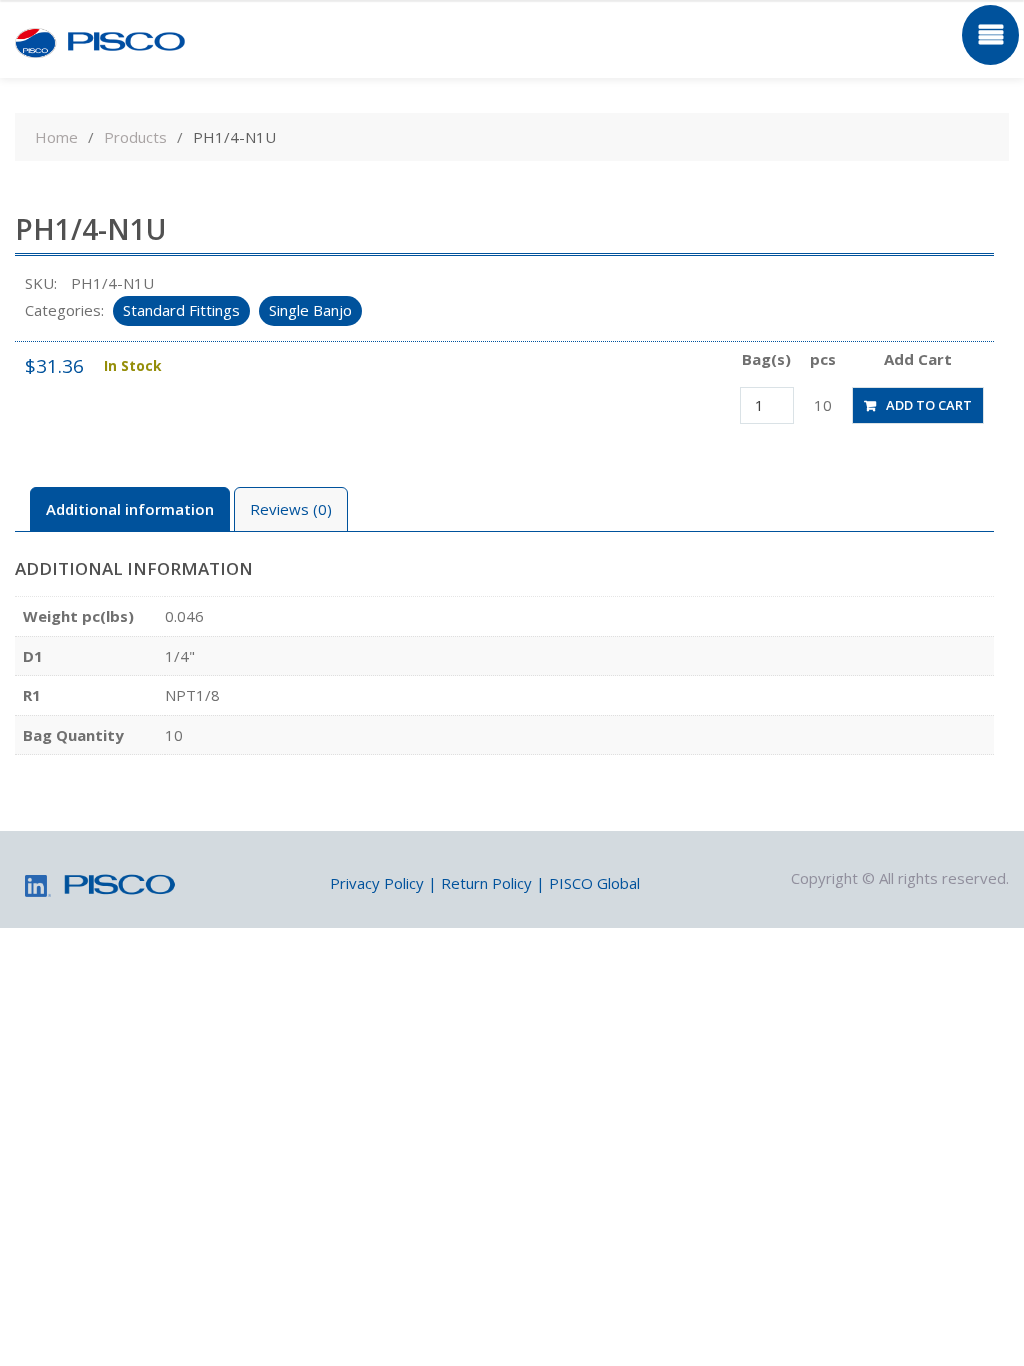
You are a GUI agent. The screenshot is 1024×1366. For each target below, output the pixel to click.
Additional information (130, 509)
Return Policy (486, 883)
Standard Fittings (181, 310)
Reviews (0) (291, 509)
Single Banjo (310, 310)
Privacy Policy (377, 883)
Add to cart (929, 405)
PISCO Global (594, 883)
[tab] (130, 509)
